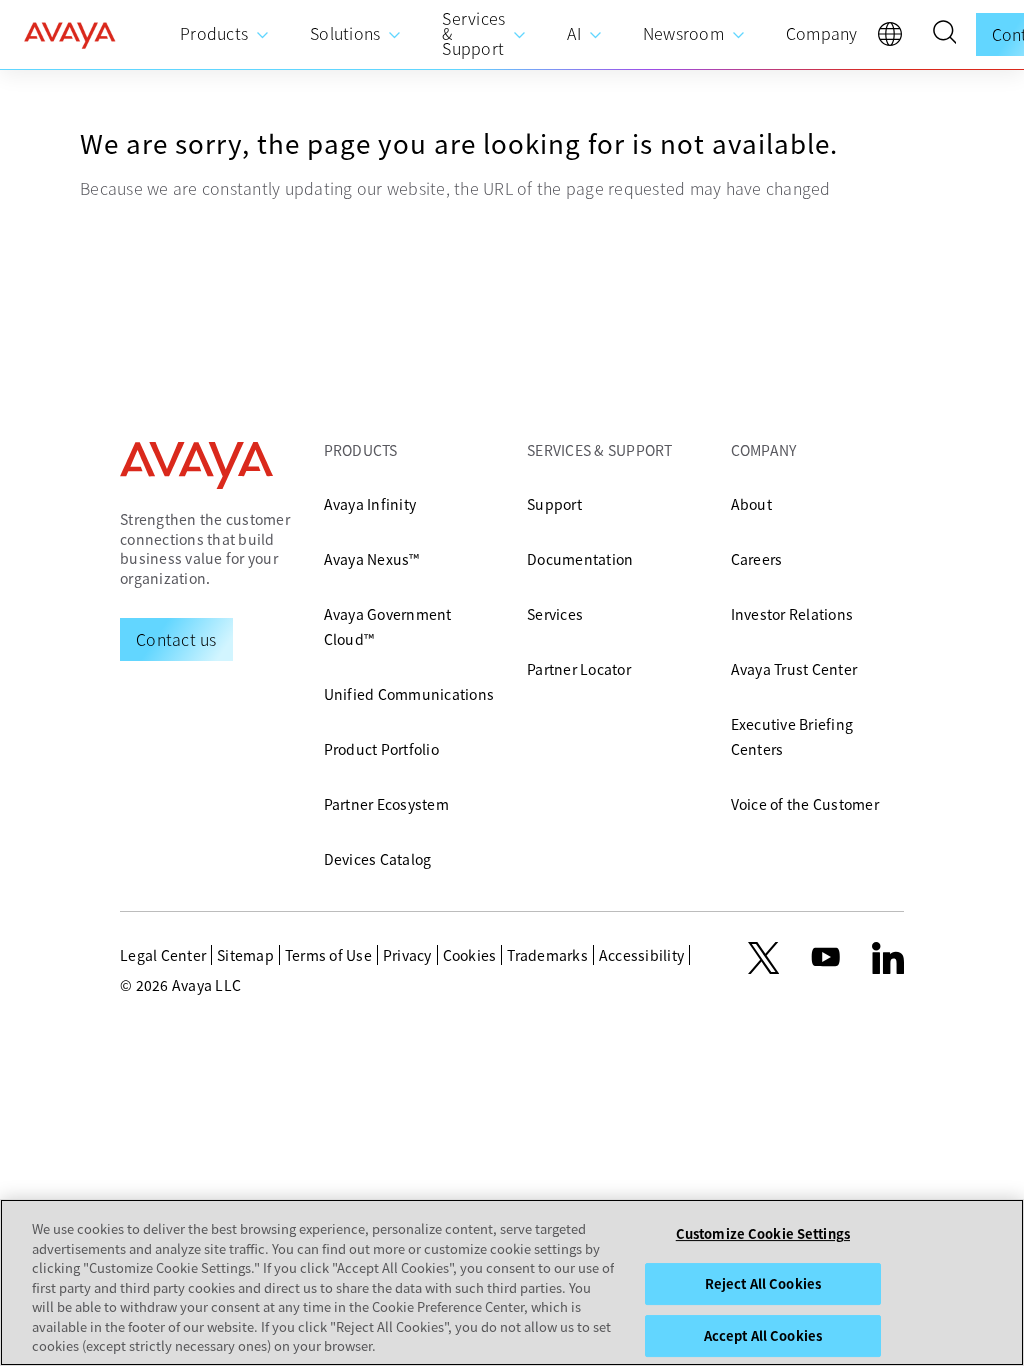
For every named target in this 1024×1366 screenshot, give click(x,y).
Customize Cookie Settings (763, 1233)
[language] (895, 39)
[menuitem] (225, 34)
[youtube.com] (826, 958)
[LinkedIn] (888, 958)
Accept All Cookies (763, 1335)
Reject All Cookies (763, 1283)
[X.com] (763, 958)
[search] (944, 35)
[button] (944, 35)
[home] (70, 35)
